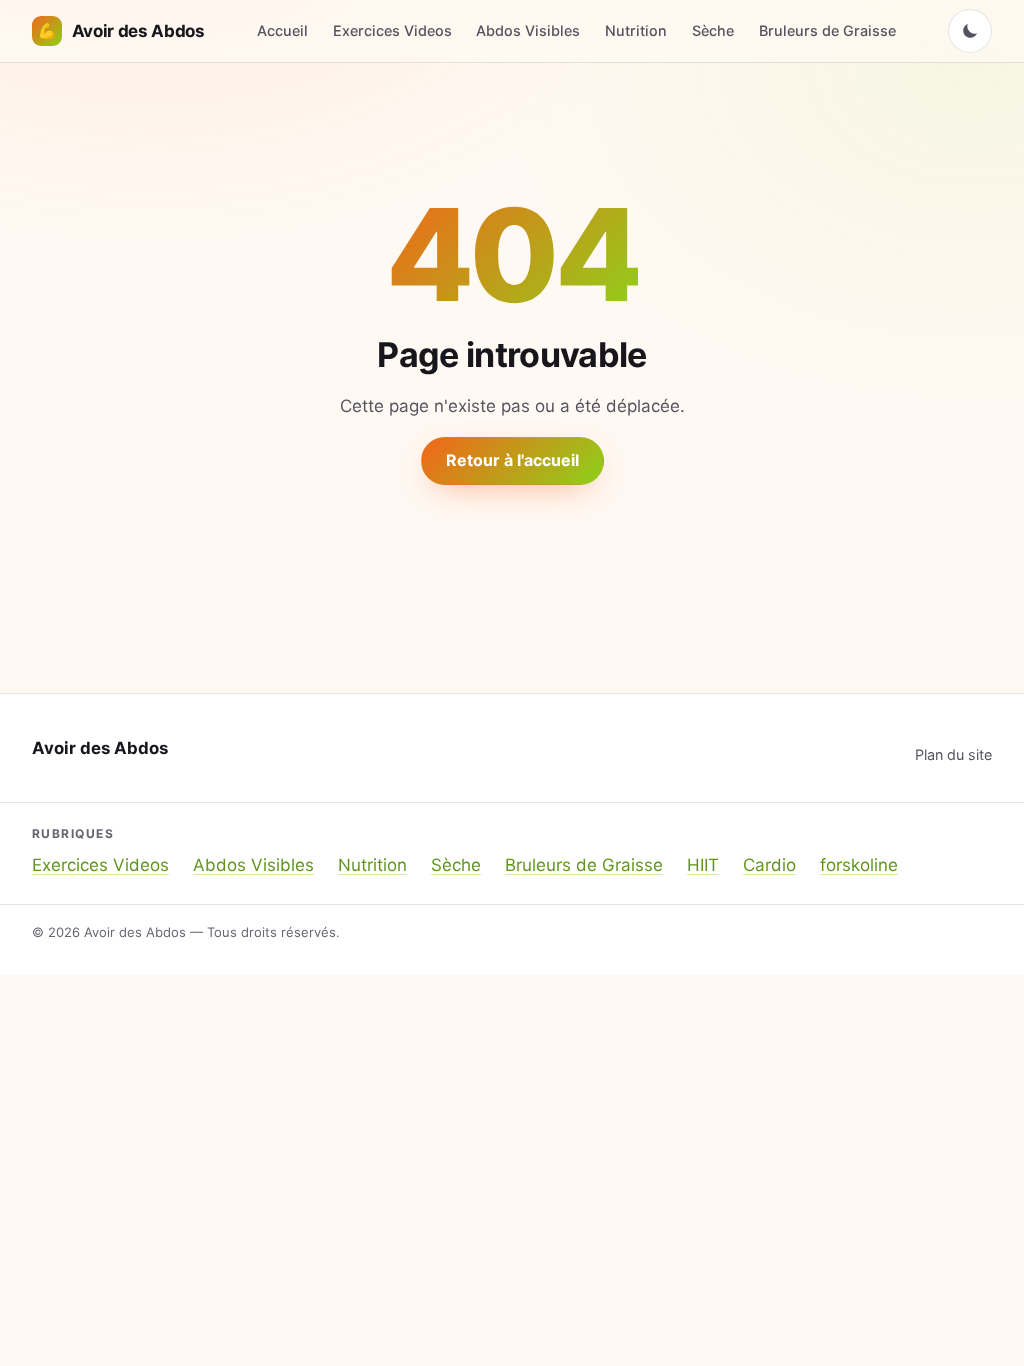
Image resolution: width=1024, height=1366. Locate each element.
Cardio (769, 865)
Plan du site (953, 754)
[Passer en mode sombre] (970, 31)
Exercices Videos (392, 30)
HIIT (703, 865)
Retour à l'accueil (512, 460)
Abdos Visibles (528, 30)
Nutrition (636, 30)
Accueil (282, 30)
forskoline (859, 865)
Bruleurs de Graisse (827, 30)
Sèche (713, 30)
